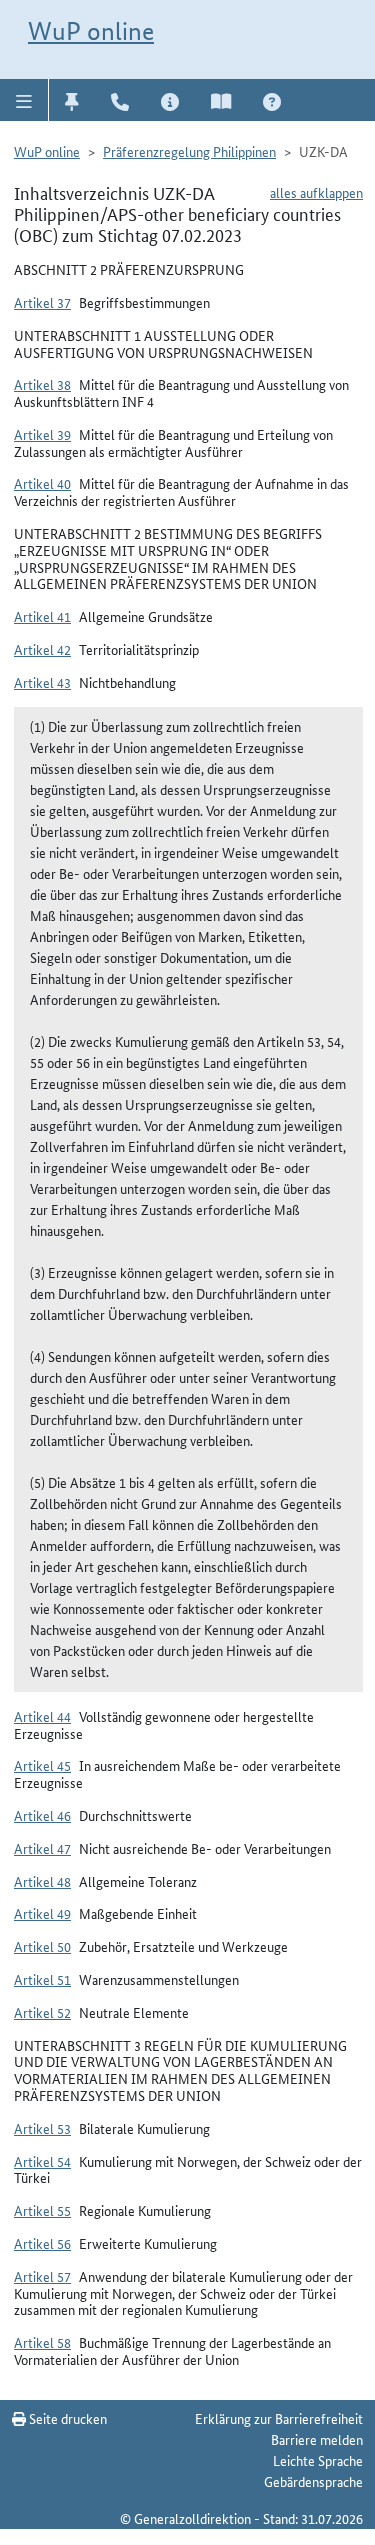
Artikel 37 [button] (42, 302)
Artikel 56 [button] (42, 2243)
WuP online (91, 31)
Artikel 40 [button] (42, 483)
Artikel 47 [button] (42, 1848)
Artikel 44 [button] (42, 1716)
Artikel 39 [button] (42, 434)
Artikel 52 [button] (42, 2012)
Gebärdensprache (313, 2481)
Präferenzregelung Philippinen (189, 151)
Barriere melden (317, 2439)
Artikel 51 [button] (42, 1979)
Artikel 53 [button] (42, 2128)
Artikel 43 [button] (42, 682)
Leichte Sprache (318, 2460)
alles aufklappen (316, 192)
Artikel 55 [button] (42, 2210)
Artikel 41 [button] (42, 616)
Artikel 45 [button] (42, 1765)
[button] (24, 100)
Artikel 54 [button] (42, 2161)
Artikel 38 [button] (42, 384)
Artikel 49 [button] (42, 1913)
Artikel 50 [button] (42, 1946)
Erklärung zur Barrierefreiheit (279, 2418)
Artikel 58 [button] (42, 2342)
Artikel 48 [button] (42, 1881)
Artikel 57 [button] (42, 2276)
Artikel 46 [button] (42, 1815)
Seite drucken (66, 2418)
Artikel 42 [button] (42, 649)
